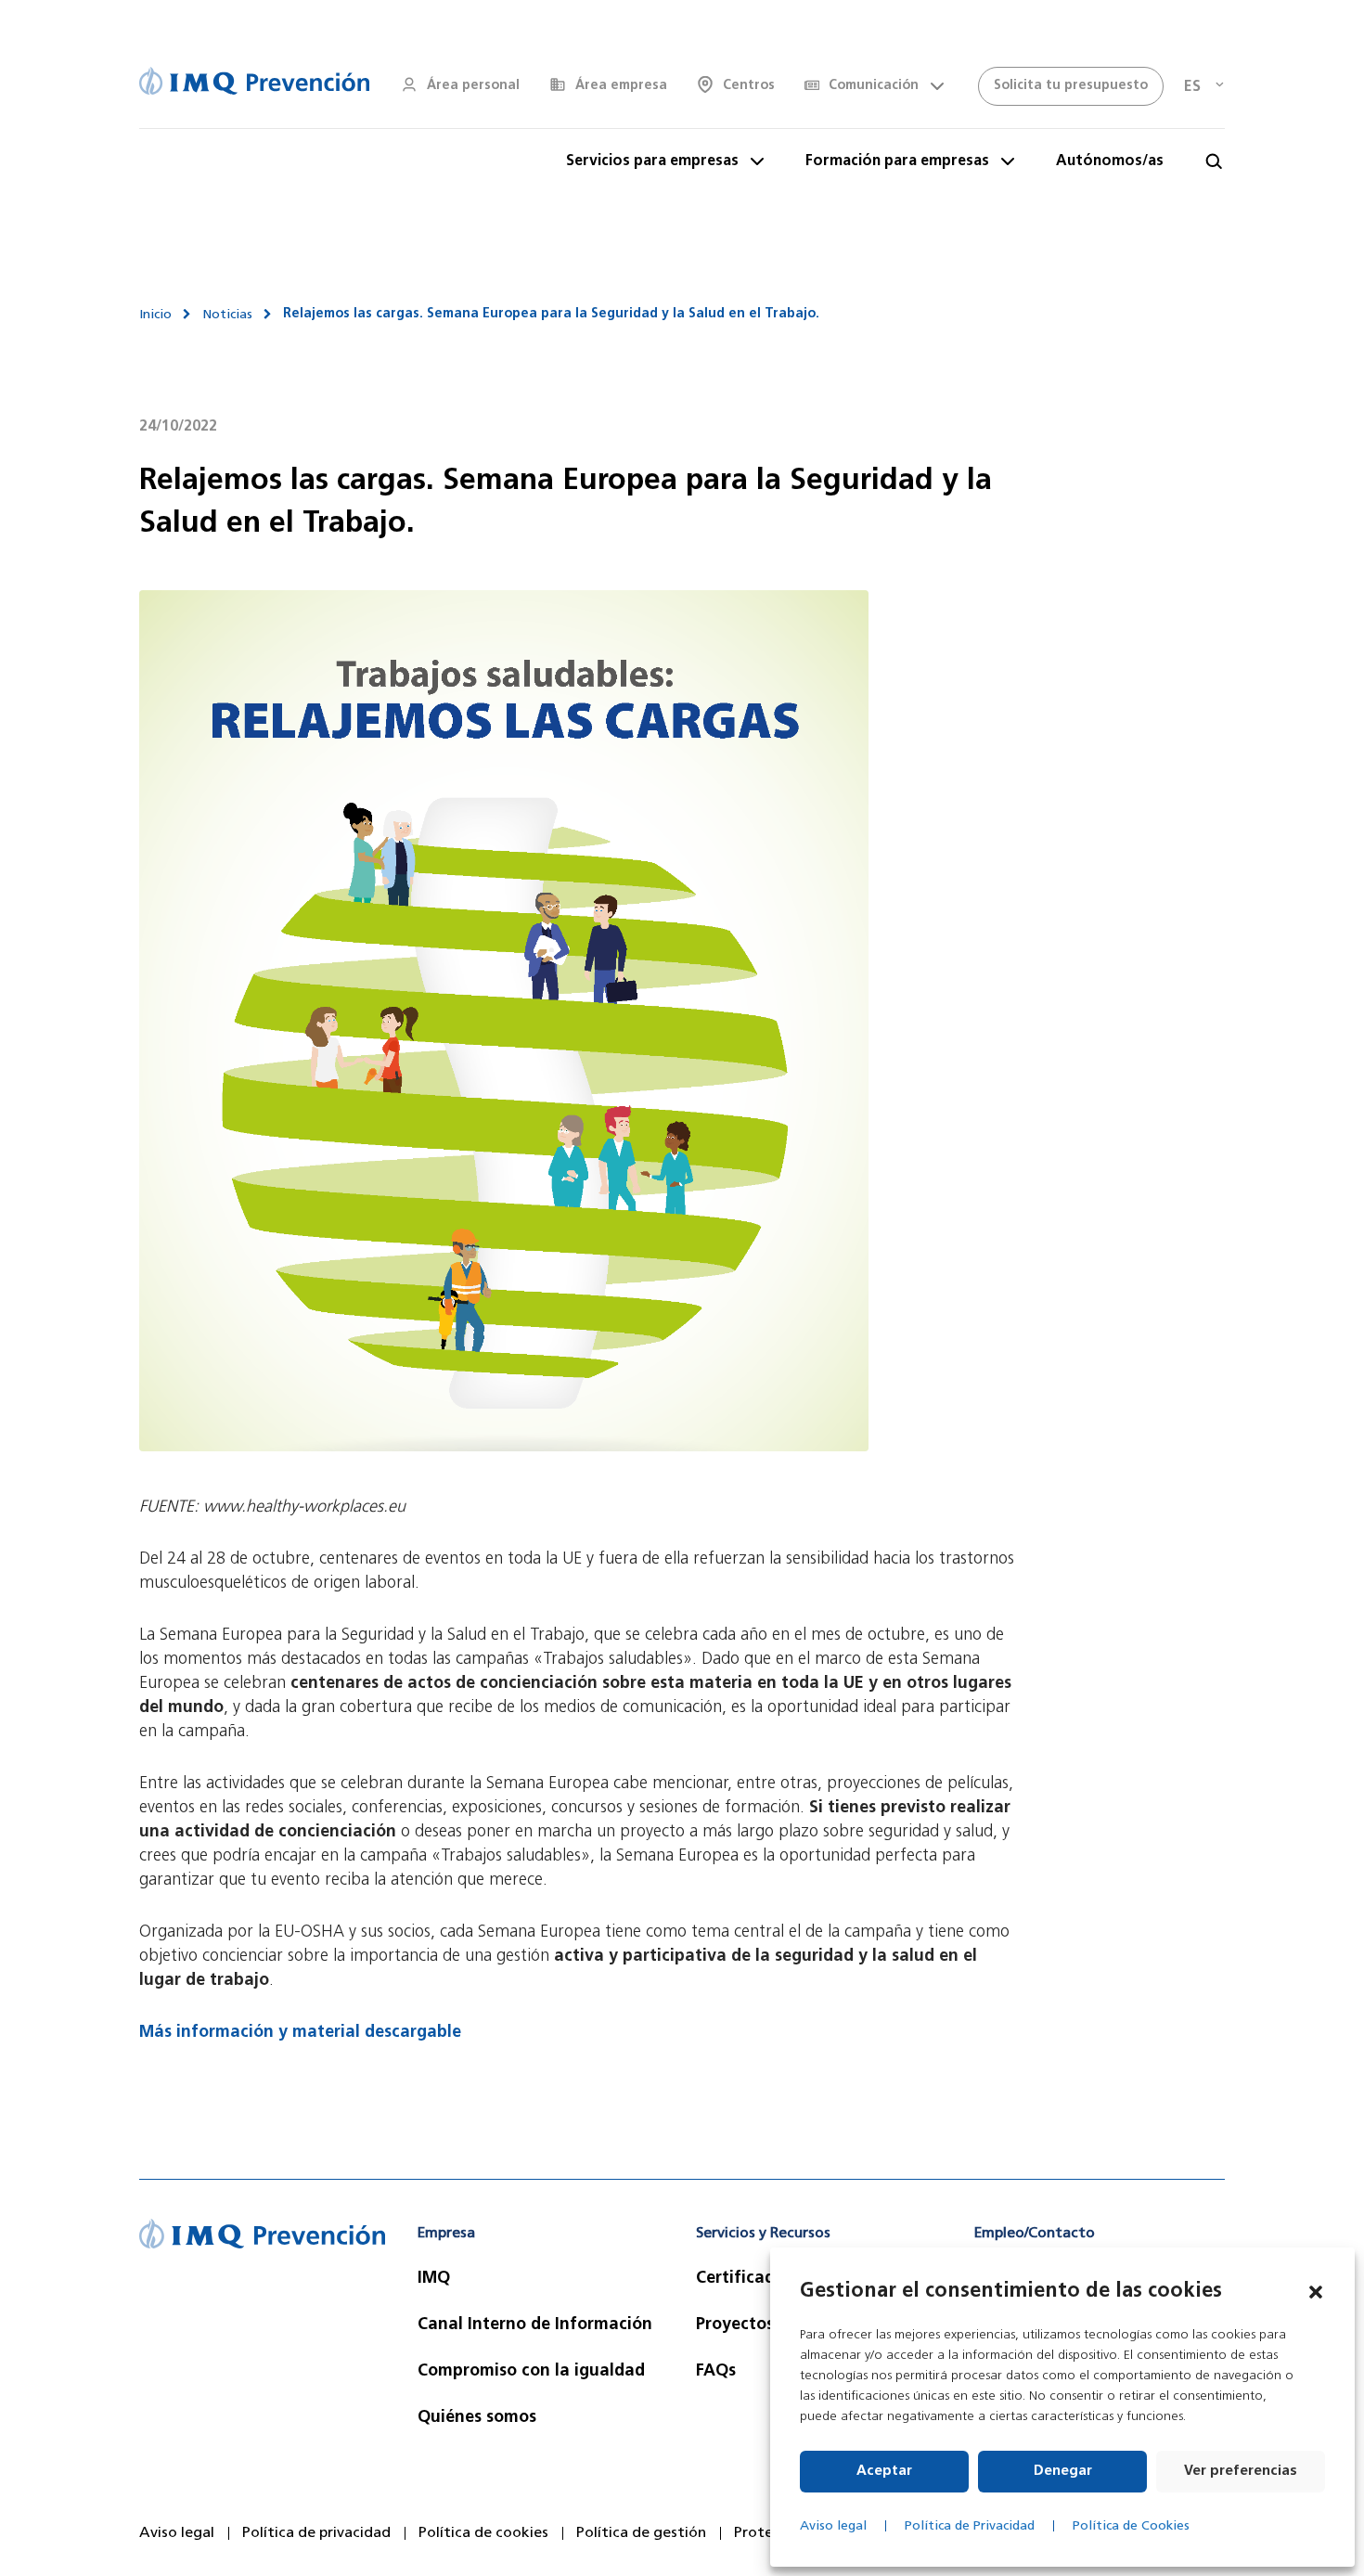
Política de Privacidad (970, 2526)
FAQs (716, 2372)
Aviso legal (833, 2526)
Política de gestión (641, 2533)
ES (1192, 87)
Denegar (1063, 2472)
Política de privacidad (316, 2533)
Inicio (155, 315)
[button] (1316, 2292)
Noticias (227, 315)
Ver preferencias (1241, 2472)
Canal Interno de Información (535, 2325)
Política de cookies (483, 2533)
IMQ (434, 2279)
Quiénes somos (477, 2418)
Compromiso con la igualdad (531, 2372)
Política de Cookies (1131, 2526)
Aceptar (884, 2472)
